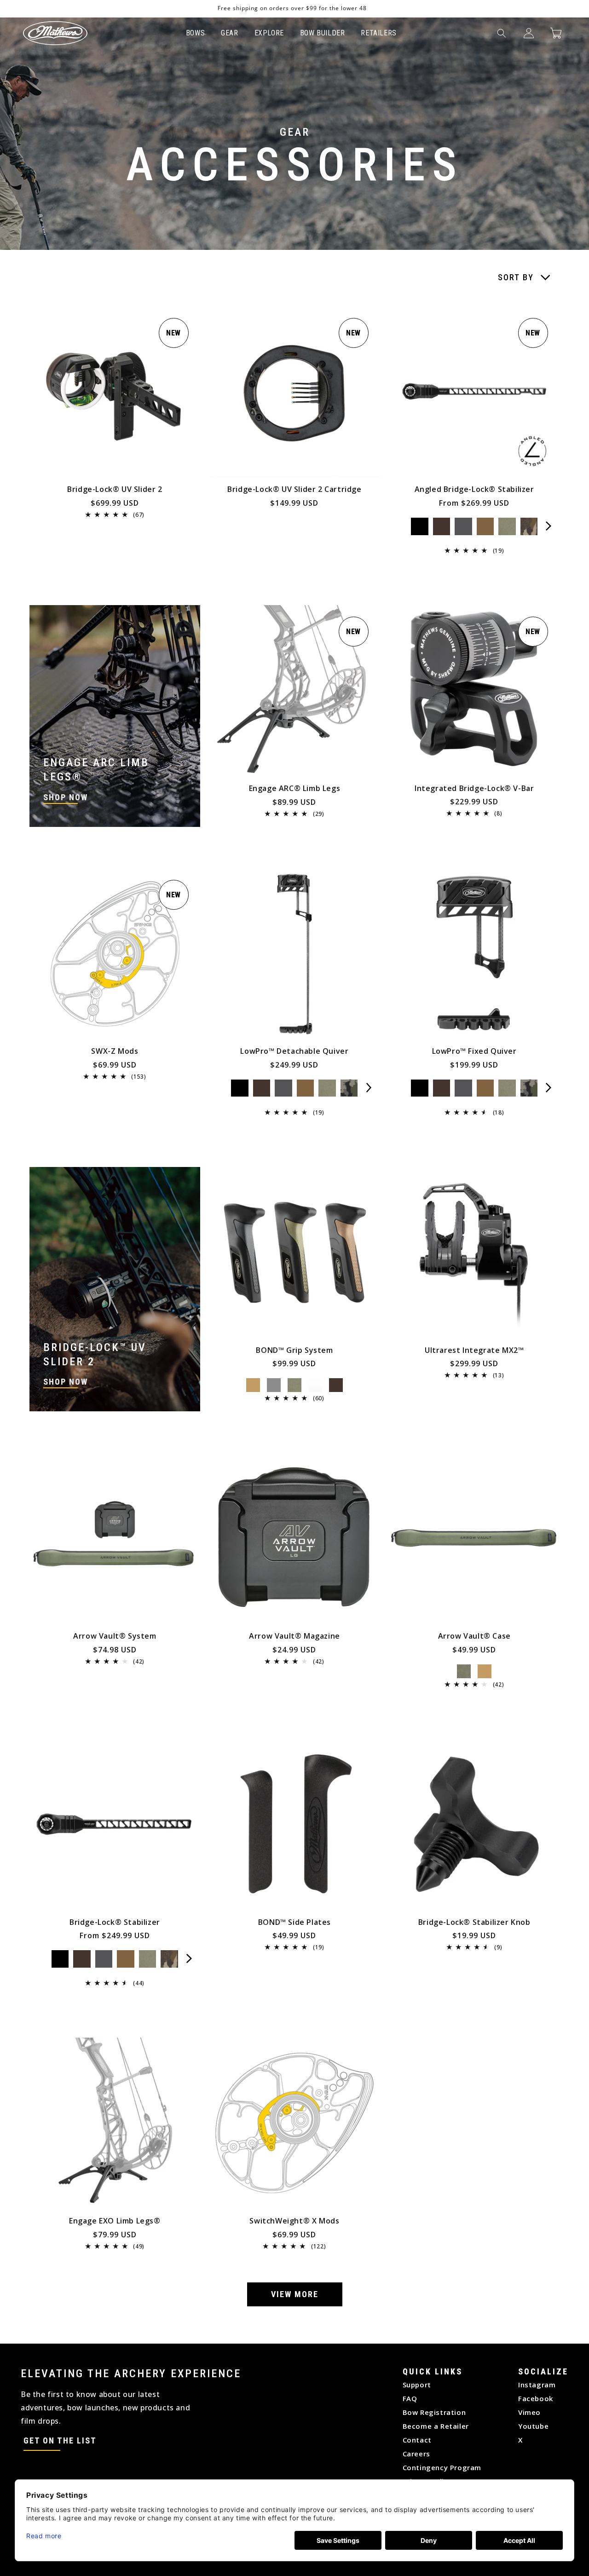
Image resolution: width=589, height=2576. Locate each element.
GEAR (229, 33)
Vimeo (529, 2412)
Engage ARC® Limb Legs (295, 788)
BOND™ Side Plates (294, 1922)
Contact (417, 2440)
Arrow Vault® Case (474, 1636)
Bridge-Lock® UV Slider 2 (115, 489)
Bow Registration (434, 2412)
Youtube (533, 2426)
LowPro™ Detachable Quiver (294, 1051)
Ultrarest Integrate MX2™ (474, 1350)
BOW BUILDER (323, 33)
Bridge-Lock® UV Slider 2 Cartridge (294, 489)
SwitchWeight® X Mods (294, 2221)
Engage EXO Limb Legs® (115, 2221)
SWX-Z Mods (115, 1051)
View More (295, 2294)
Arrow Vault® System (115, 1636)
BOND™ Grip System (294, 1350)
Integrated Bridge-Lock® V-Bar (474, 788)
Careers (416, 2454)
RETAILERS (378, 33)
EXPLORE (269, 33)
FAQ (410, 2398)
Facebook (536, 2398)
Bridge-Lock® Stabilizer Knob (474, 1922)
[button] (502, 33)
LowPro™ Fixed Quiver (474, 1051)
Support (417, 2385)
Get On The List (60, 2440)
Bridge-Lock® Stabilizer (115, 1922)
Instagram (537, 2385)
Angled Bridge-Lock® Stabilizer (474, 489)
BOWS (195, 33)
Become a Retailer (436, 2426)
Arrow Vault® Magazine (294, 1636)
